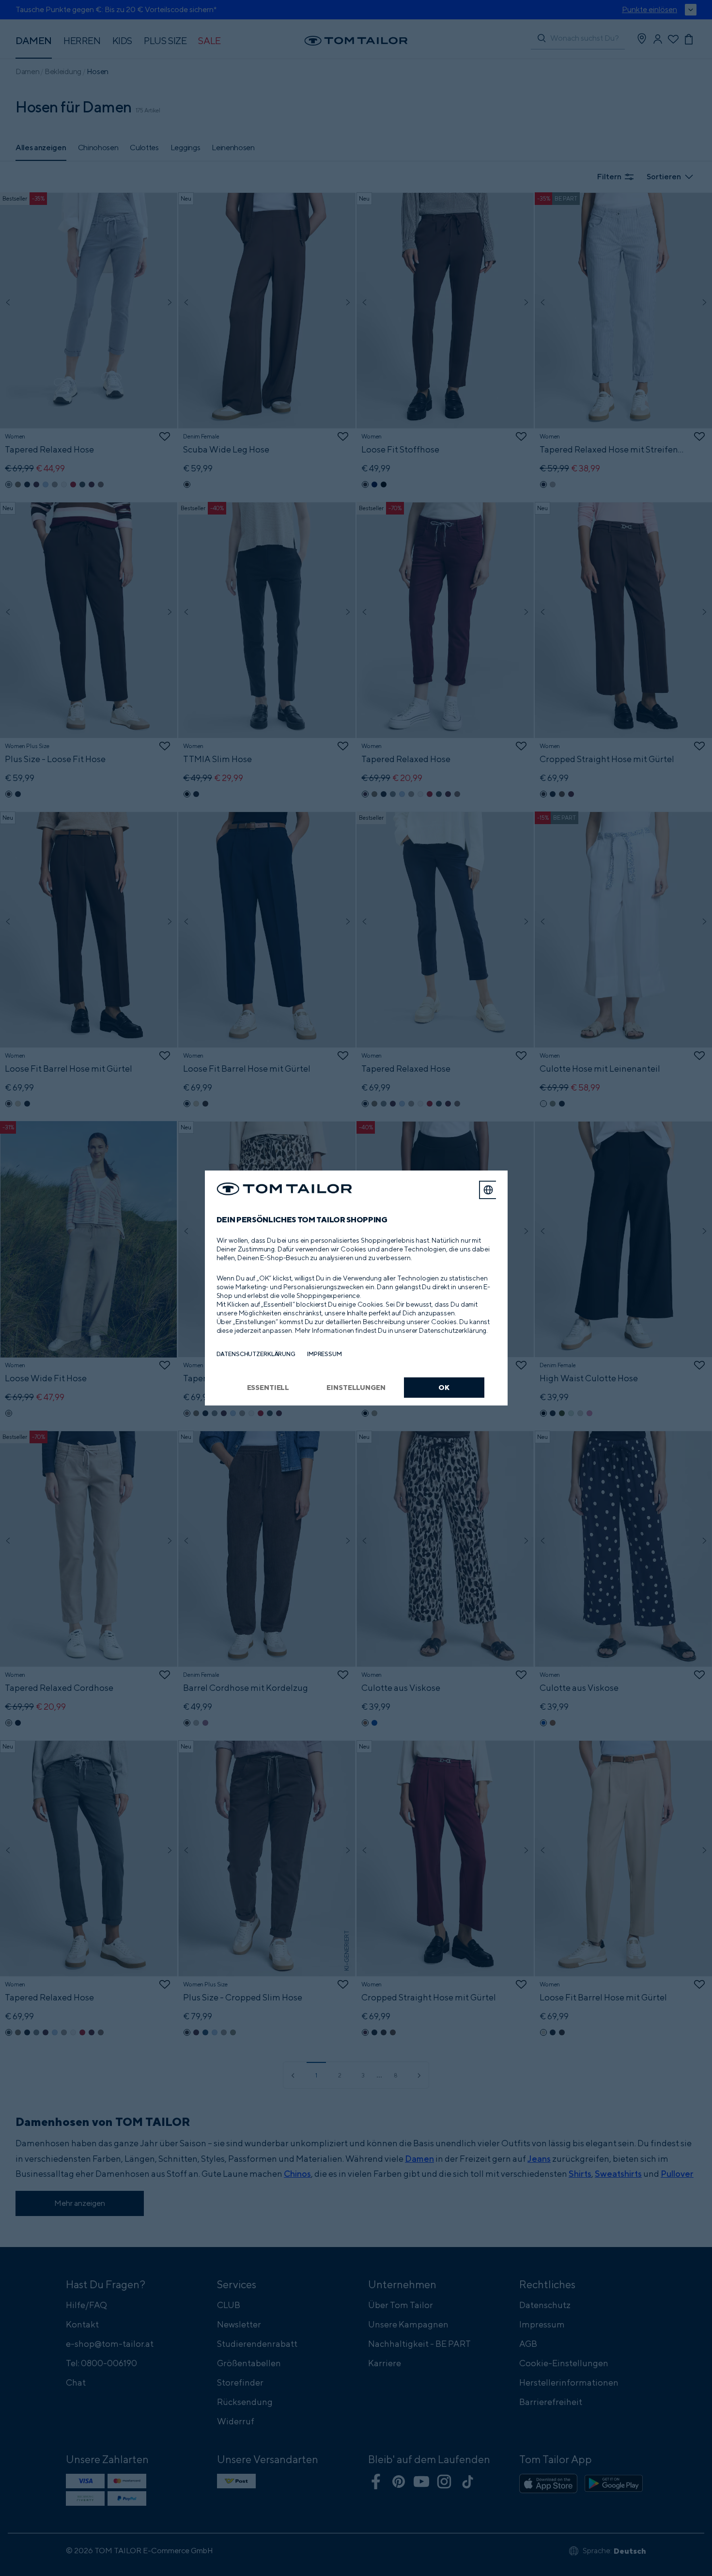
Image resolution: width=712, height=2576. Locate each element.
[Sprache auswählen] (488, 1190)
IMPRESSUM (325, 1354)
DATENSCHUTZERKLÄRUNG (256, 1354)
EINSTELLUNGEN (356, 1387)
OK (444, 1387)
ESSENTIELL (268, 1387)
